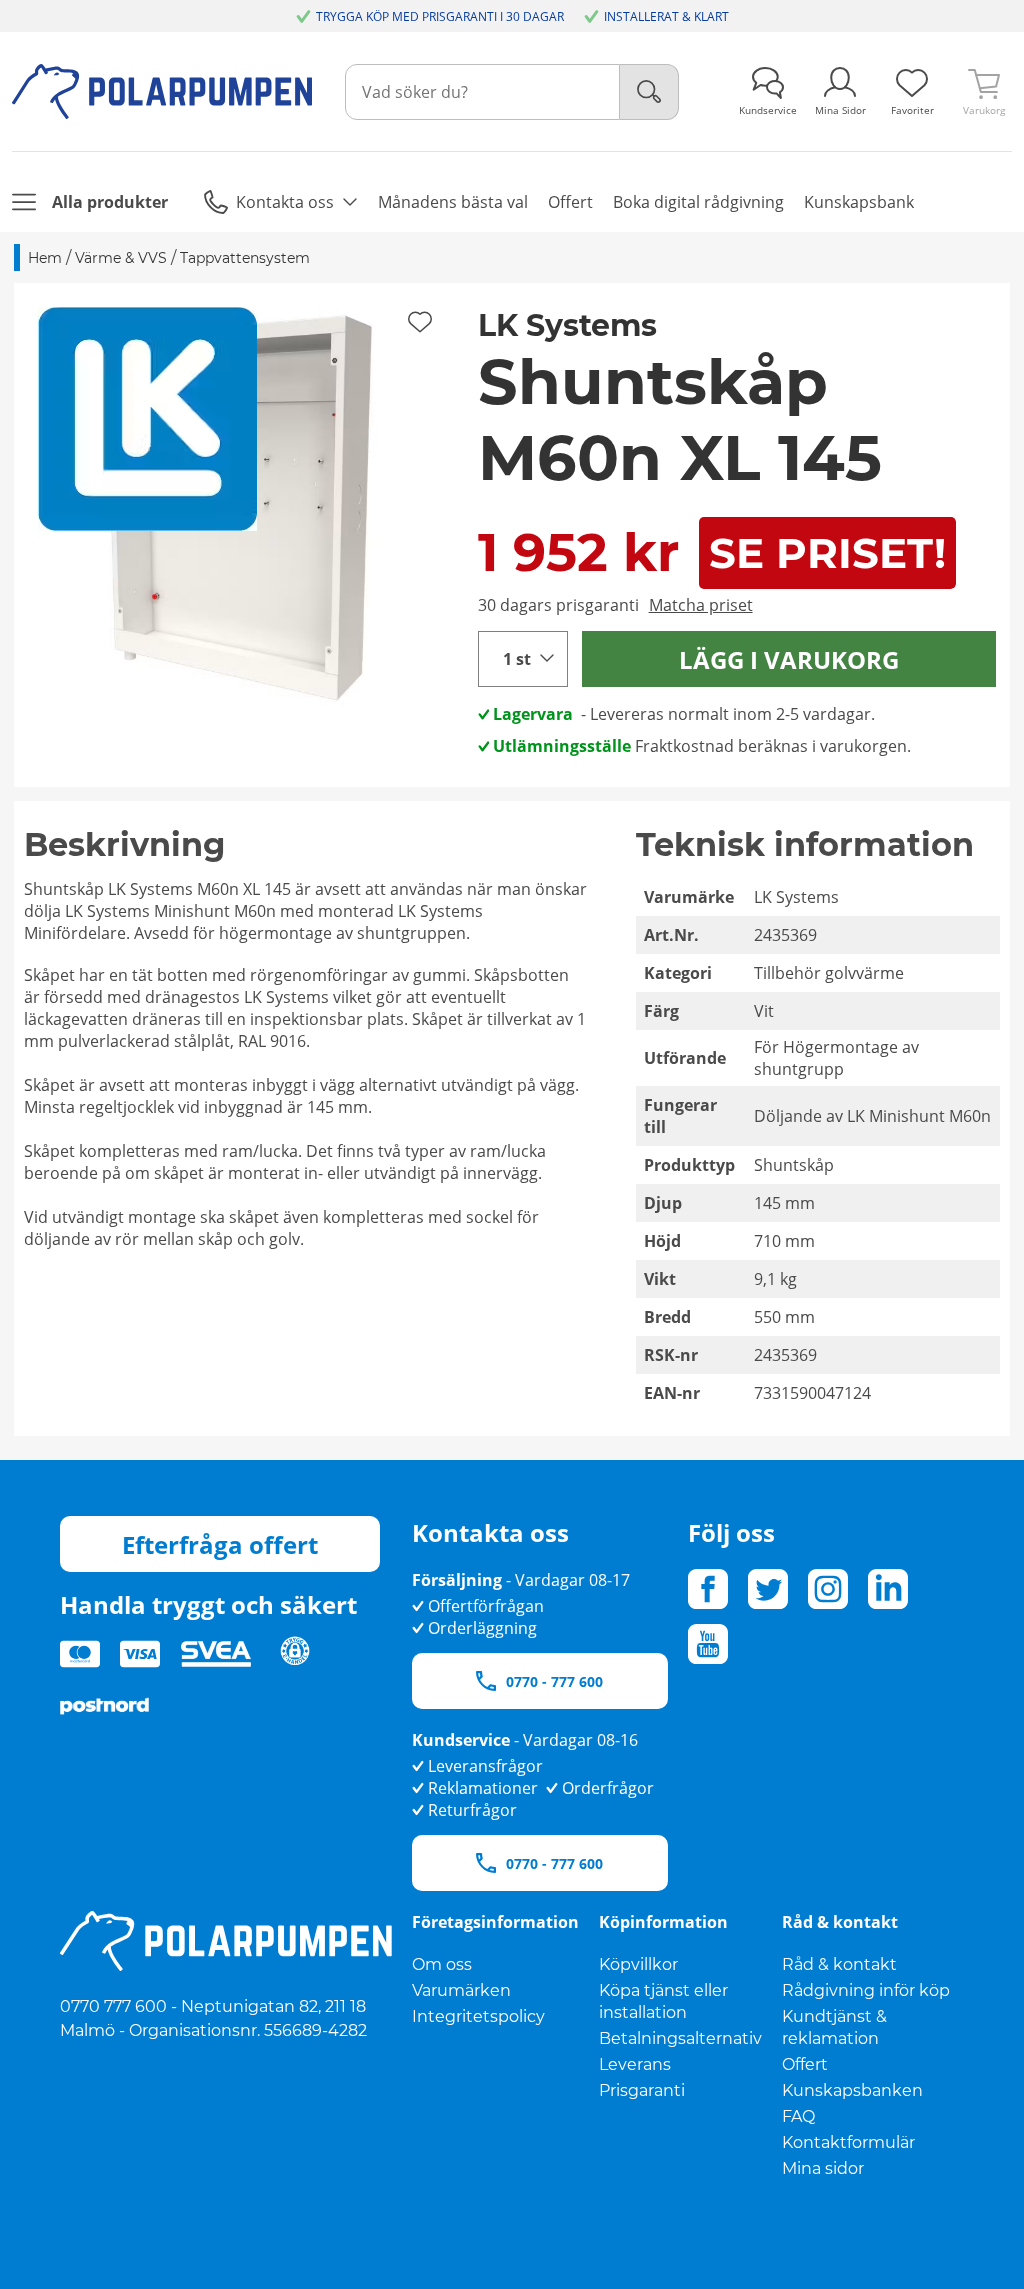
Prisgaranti (642, 2090)
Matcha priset (701, 605)
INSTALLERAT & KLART (666, 16)
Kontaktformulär (848, 2142)
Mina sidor (823, 2168)
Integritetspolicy (478, 2016)
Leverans (635, 2064)
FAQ (798, 2116)
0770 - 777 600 (554, 1681)
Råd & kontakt (839, 1964)
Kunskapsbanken (852, 2090)
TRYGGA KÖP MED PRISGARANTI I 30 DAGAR (440, 16)
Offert (805, 2064)
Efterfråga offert (220, 1544)
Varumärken (461, 1990)
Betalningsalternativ (680, 2038)
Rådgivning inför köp (866, 1990)
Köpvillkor (638, 1964)
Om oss (442, 1964)
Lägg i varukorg (789, 659)
